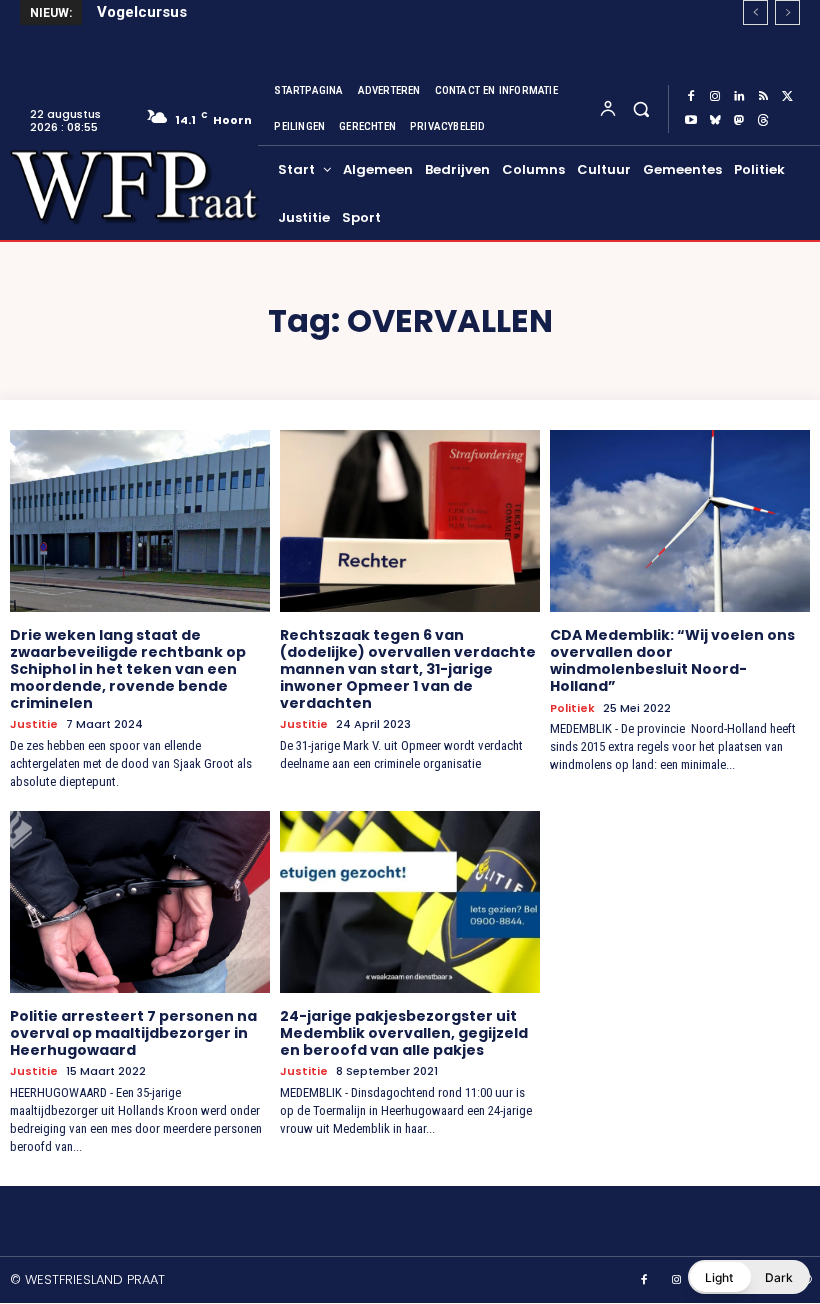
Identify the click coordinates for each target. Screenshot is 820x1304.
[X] (787, 97)
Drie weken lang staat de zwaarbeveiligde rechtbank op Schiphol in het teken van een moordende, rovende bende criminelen (128, 668)
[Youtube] (691, 121)
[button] (640, 108)
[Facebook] (691, 97)
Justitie (34, 724)
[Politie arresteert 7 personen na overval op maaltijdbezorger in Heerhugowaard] (140, 902)
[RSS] (763, 97)
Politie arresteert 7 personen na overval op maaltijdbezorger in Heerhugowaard (133, 1033)
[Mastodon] (739, 121)
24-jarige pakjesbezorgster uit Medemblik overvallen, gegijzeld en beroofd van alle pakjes (404, 1033)
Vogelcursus (142, 12)
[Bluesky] (715, 121)
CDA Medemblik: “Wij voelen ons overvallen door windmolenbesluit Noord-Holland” (672, 660)
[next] (787, 12)
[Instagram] (715, 97)
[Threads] (763, 121)
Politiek (572, 708)
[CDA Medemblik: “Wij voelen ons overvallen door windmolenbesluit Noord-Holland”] (680, 521)
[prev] (755, 12)
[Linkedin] (739, 97)
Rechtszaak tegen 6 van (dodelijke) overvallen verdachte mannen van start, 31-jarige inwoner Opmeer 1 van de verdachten (408, 668)
